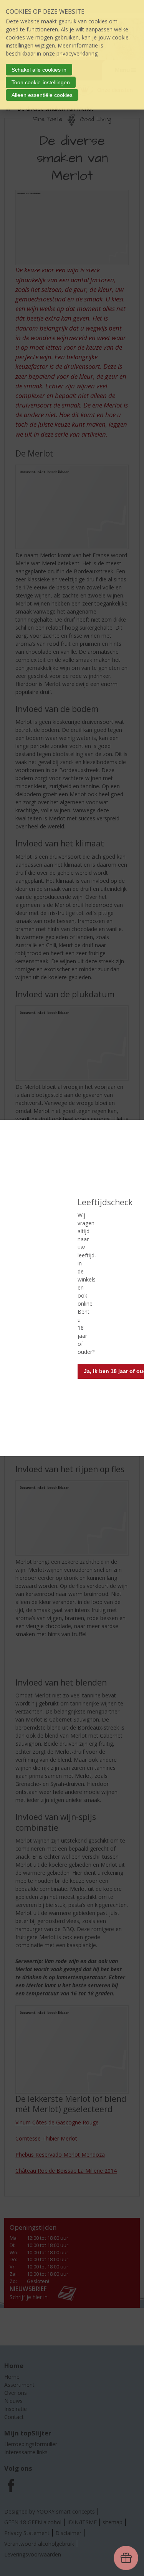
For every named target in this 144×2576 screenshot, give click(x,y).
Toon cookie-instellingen (41, 82)
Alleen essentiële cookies (42, 95)
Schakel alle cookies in (39, 70)
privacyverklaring (77, 53)
